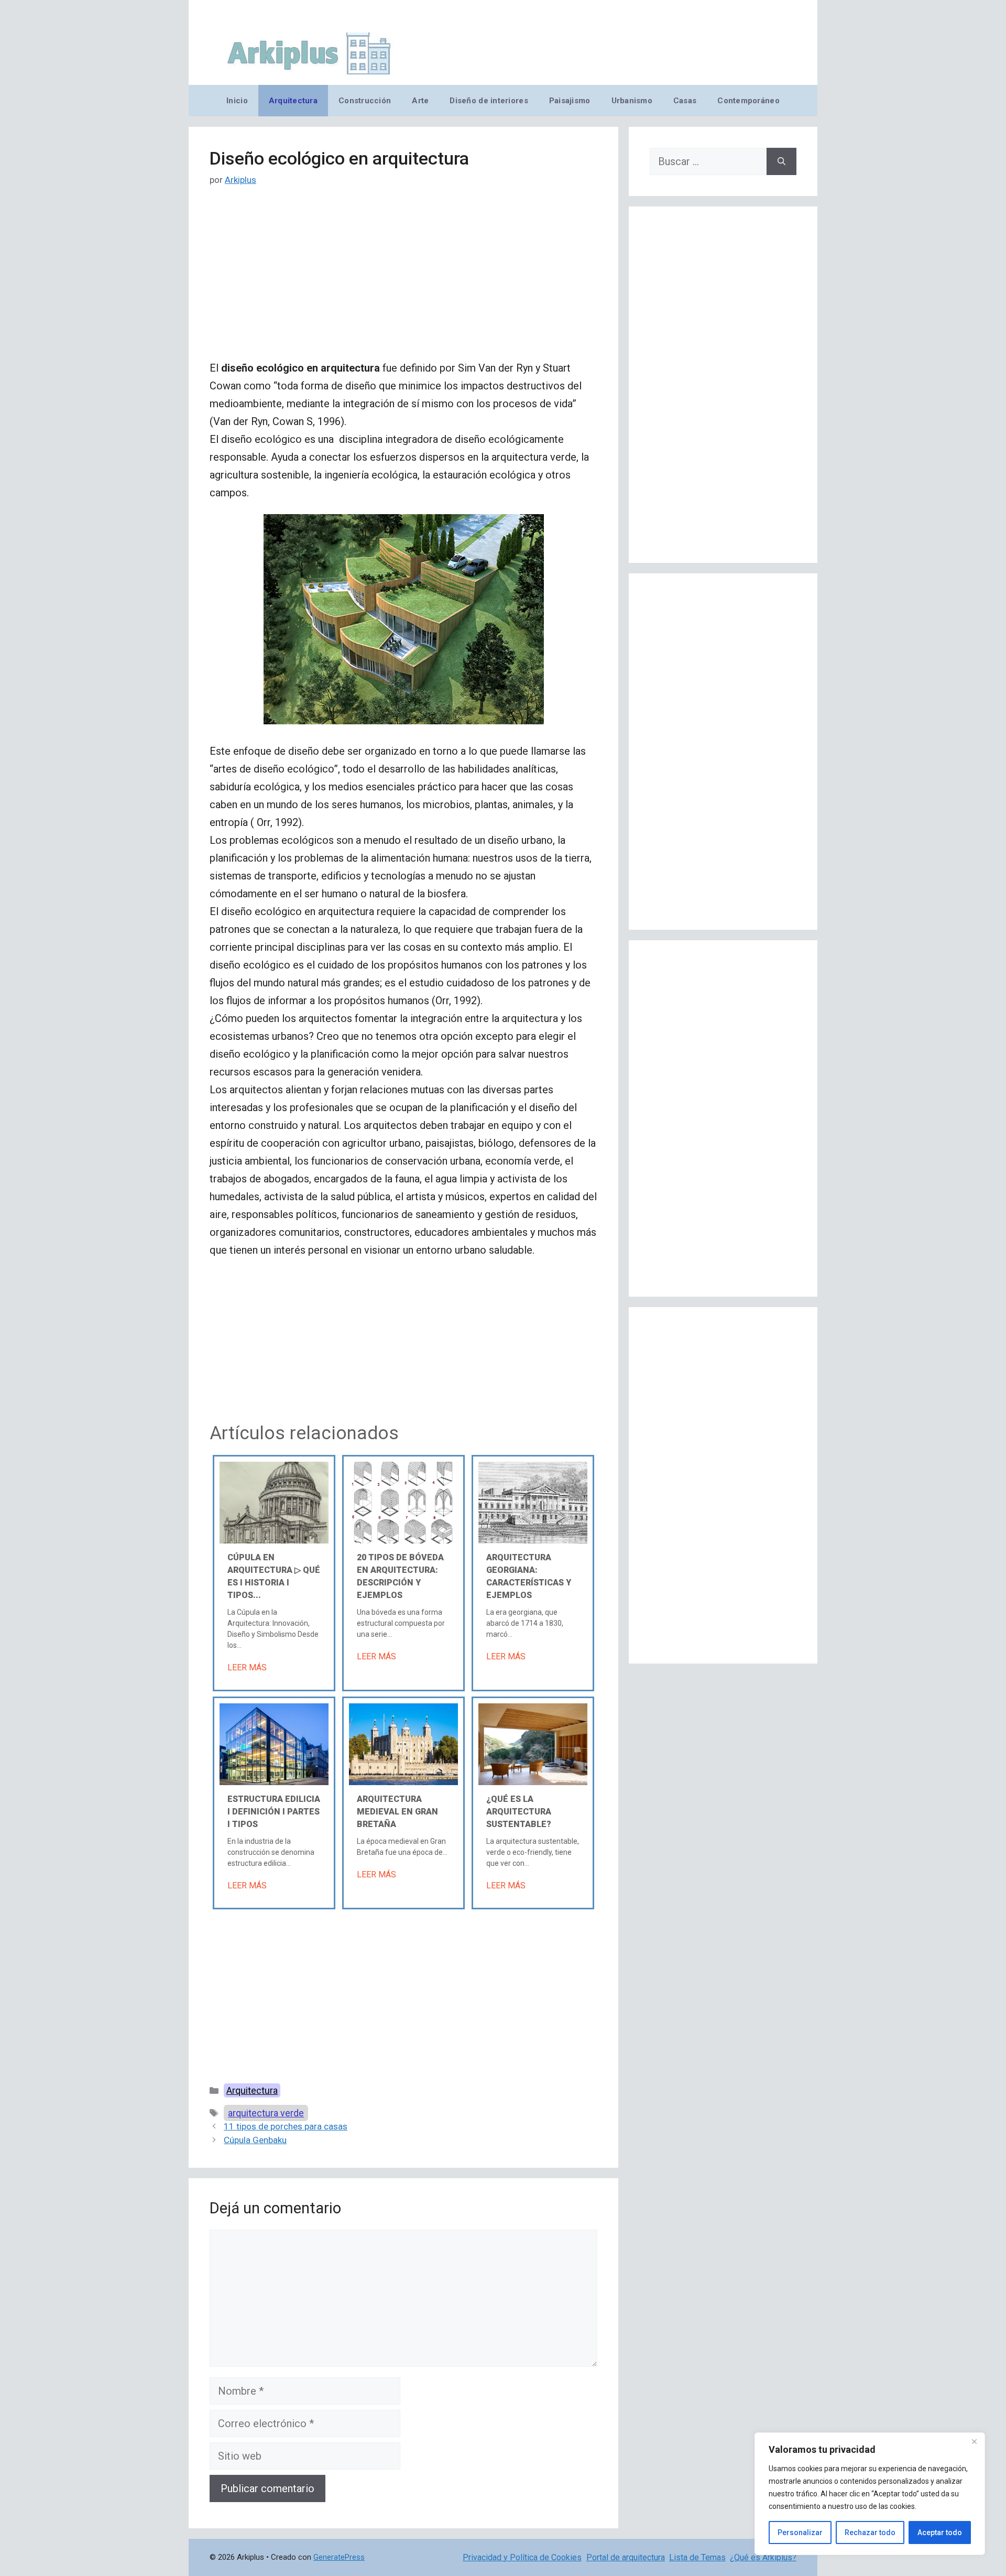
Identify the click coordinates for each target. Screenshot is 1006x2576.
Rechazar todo (870, 2532)
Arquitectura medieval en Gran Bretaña (397, 1812)
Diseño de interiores (489, 101)
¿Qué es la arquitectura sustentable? (519, 1812)
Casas (685, 101)
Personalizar (800, 2532)
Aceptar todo (940, 2532)
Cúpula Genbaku (255, 2140)
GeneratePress (339, 2557)
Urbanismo (632, 101)
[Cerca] (974, 2441)
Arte (420, 101)
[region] (870, 2494)
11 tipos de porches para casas (286, 2126)
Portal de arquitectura (626, 2557)
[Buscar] (781, 161)
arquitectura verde (266, 2113)
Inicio (237, 101)
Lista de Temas (697, 2557)
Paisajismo (570, 101)
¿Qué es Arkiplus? (763, 2557)
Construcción (365, 101)
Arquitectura (293, 101)
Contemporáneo (748, 101)
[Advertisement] (403, 281)
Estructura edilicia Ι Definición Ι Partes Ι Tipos (274, 1812)
